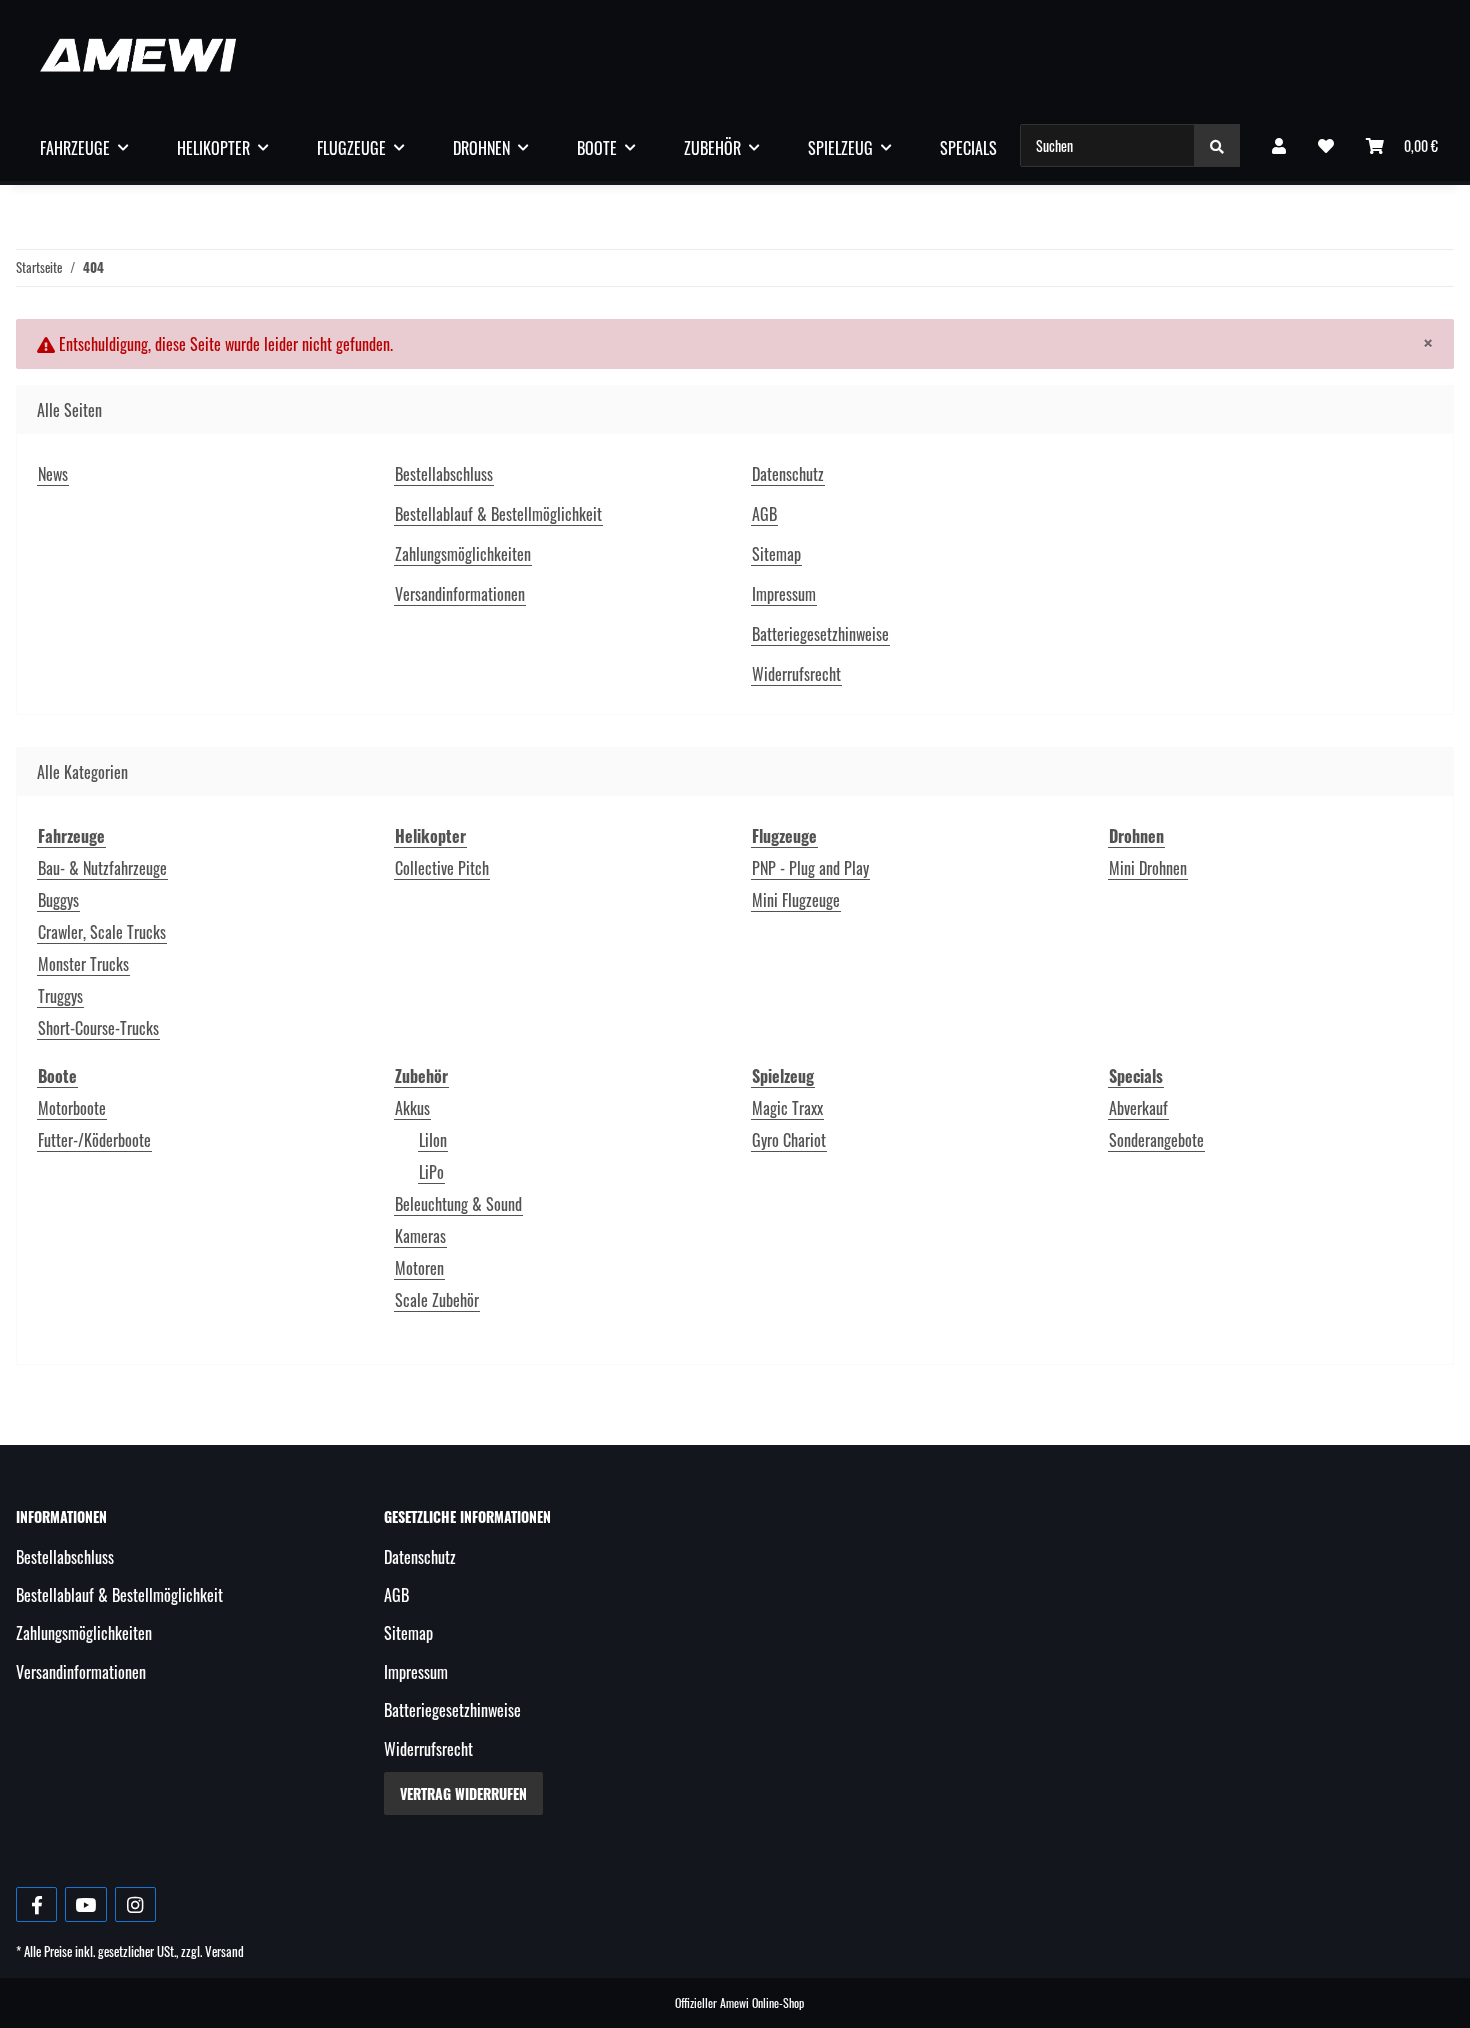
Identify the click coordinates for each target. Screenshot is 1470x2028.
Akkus (412, 1108)
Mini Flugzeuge (796, 900)
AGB (764, 514)
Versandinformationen (460, 594)
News (53, 474)
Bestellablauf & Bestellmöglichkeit (498, 514)
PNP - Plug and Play (810, 868)
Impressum (784, 594)
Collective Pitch (442, 868)
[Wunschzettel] (1326, 145)
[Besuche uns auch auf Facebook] (36, 1904)
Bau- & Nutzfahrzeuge (102, 868)
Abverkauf (1138, 1108)
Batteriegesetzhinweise (820, 634)
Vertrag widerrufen (463, 1793)
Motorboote (72, 1108)
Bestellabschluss (444, 474)
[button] (1279, 145)
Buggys (58, 900)
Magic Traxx (787, 1108)
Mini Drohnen (1148, 868)
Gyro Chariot (789, 1140)
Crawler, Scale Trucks (102, 932)
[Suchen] (1217, 145)
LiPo (431, 1172)
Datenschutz (788, 474)
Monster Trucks (83, 964)
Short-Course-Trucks (98, 1028)
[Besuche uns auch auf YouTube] (85, 1904)
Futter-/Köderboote (94, 1140)
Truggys (60, 996)
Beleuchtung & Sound (458, 1204)
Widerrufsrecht (796, 674)
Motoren (419, 1268)
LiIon (433, 1140)
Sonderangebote (1156, 1140)
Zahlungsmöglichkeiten (463, 554)
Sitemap (776, 554)
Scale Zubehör (437, 1300)
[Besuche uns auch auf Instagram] (135, 1904)
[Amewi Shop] (138, 54)
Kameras (420, 1236)
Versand (224, 1951)
